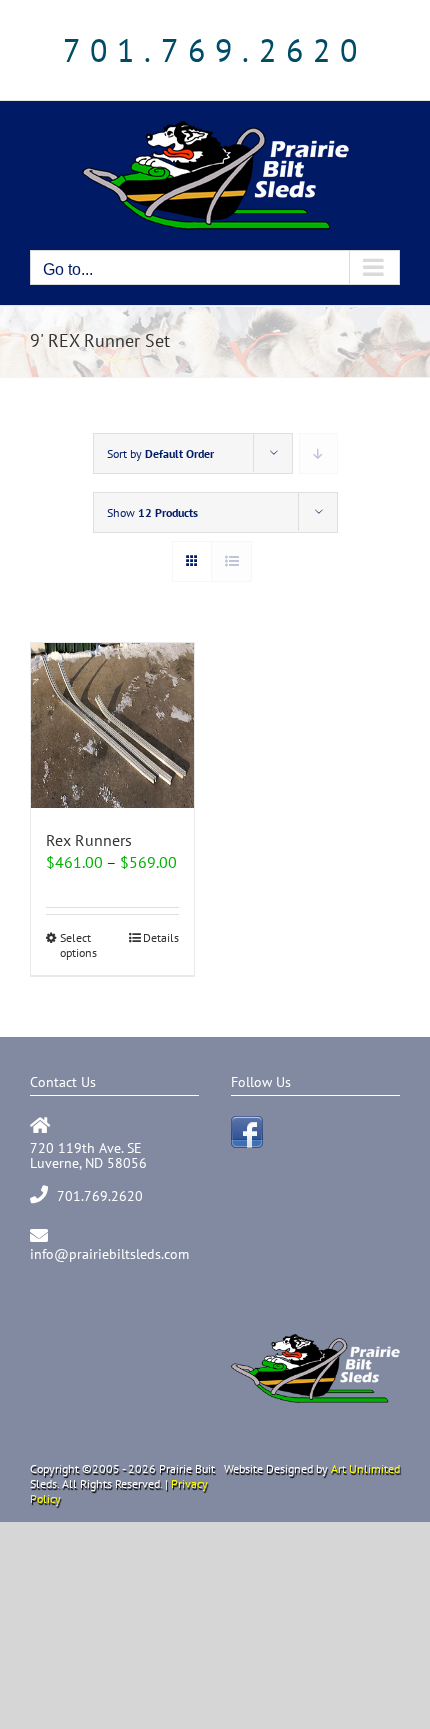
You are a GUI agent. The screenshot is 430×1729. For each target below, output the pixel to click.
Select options (78, 945)
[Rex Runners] (112, 725)
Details (161, 937)
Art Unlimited (365, 1468)
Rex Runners (89, 840)
